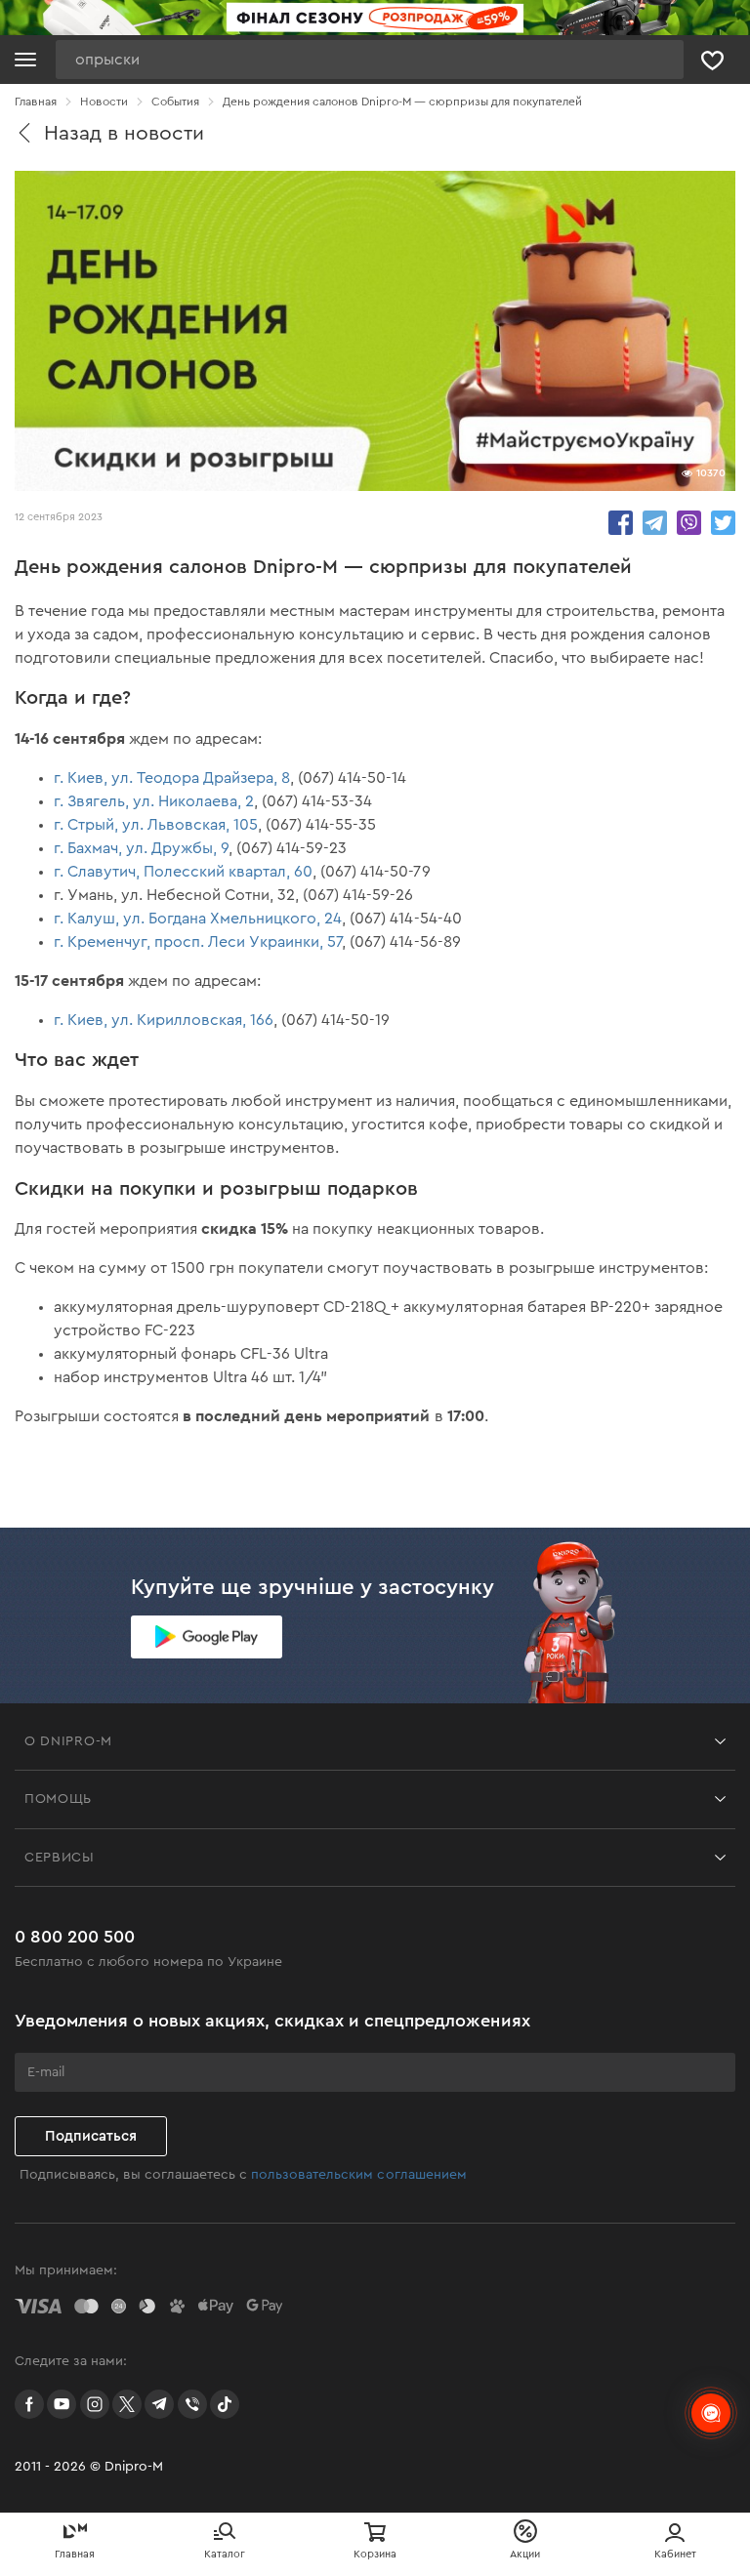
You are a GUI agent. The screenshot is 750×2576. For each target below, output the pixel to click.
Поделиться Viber (689, 523)
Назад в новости (124, 133)
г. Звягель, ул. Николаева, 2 (154, 801)
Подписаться (91, 2136)
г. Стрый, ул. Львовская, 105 (156, 825)
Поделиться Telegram (655, 523)
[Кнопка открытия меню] (25, 60)
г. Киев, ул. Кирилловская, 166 (164, 1020)
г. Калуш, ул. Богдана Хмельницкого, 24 (198, 919)
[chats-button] (711, 2413)
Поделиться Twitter (723, 523)
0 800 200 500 (75, 1937)
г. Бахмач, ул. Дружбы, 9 (141, 848)
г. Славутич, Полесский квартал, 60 (183, 872)
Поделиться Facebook (621, 523)
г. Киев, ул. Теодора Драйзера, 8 (172, 778)
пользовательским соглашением (358, 2175)
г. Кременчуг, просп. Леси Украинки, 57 (198, 942)
